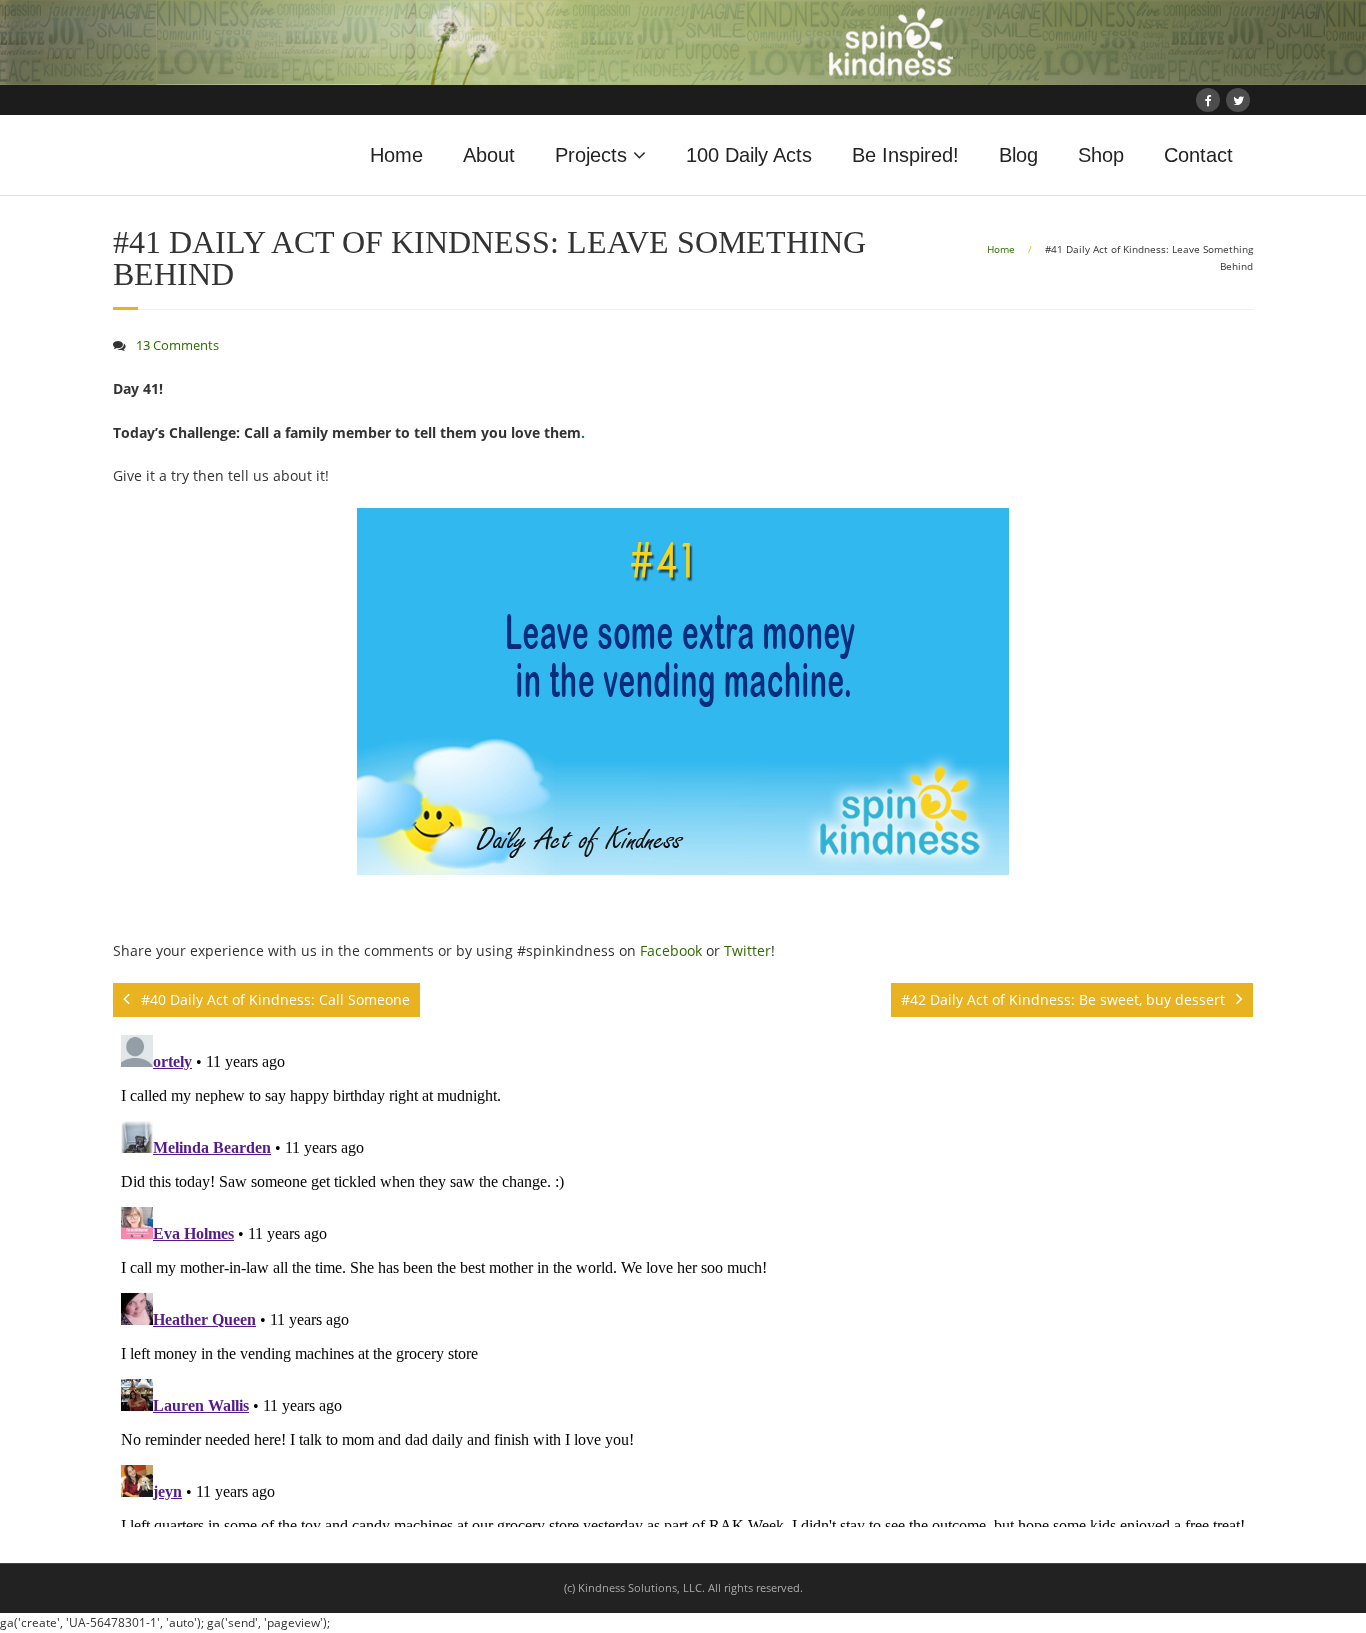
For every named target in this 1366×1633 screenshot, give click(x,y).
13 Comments (177, 345)
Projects (591, 155)
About (489, 155)
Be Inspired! (905, 155)
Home (396, 155)
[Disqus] (683, 1277)
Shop (1101, 155)
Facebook (671, 950)
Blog (1018, 155)
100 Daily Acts (749, 155)
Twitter (747, 950)
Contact (1198, 155)
